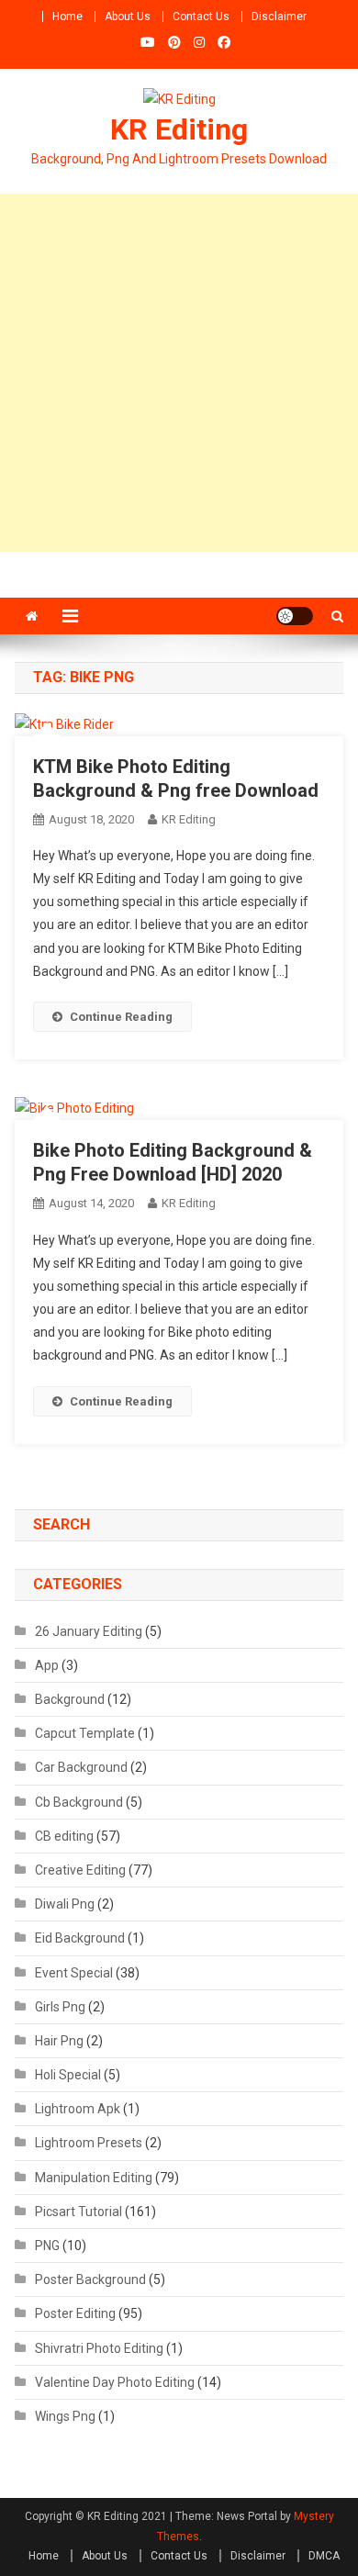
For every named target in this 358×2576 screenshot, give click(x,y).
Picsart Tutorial (78, 2212)
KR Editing (179, 129)
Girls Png (60, 2007)
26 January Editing (89, 1631)
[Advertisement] (179, 373)
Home (67, 17)
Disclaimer (279, 17)
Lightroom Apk (78, 2109)
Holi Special (68, 2075)
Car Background (81, 1767)
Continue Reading (121, 1017)
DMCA (324, 2556)
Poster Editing (75, 2313)
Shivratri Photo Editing (99, 2348)
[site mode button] (295, 616)
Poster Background (90, 2279)
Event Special (74, 1973)
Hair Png (59, 2041)
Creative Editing (80, 1870)
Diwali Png (65, 1904)
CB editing (64, 1836)
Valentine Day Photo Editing (115, 2382)
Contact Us (201, 17)
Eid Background (80, 1938)
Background (70, 1699)
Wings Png (65, 2416)
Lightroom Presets (89, 2143)
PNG (47, 2246)
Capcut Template (85, 1733)
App (47, 1665)
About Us (128, 17)
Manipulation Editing (94, 2178)
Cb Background (79, 1802)
